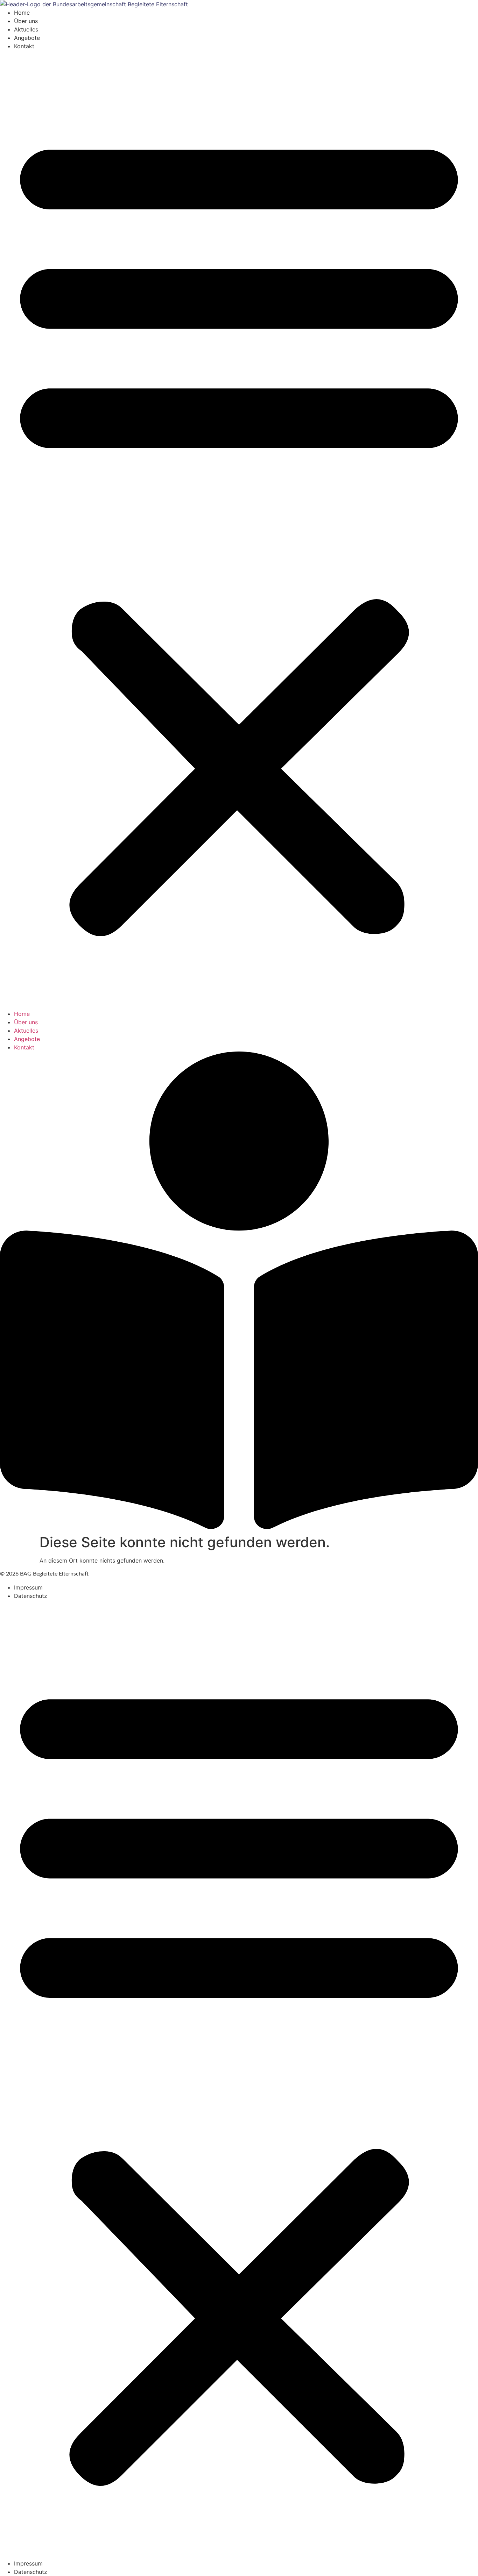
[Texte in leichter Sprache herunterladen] (239, 1527)
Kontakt (24, 46)
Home (22, 13)
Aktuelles (26, 29)
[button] (239, 530)
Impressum (28, 1587)
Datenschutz (31, 1596)
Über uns (26, 21)
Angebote (27, 38)
